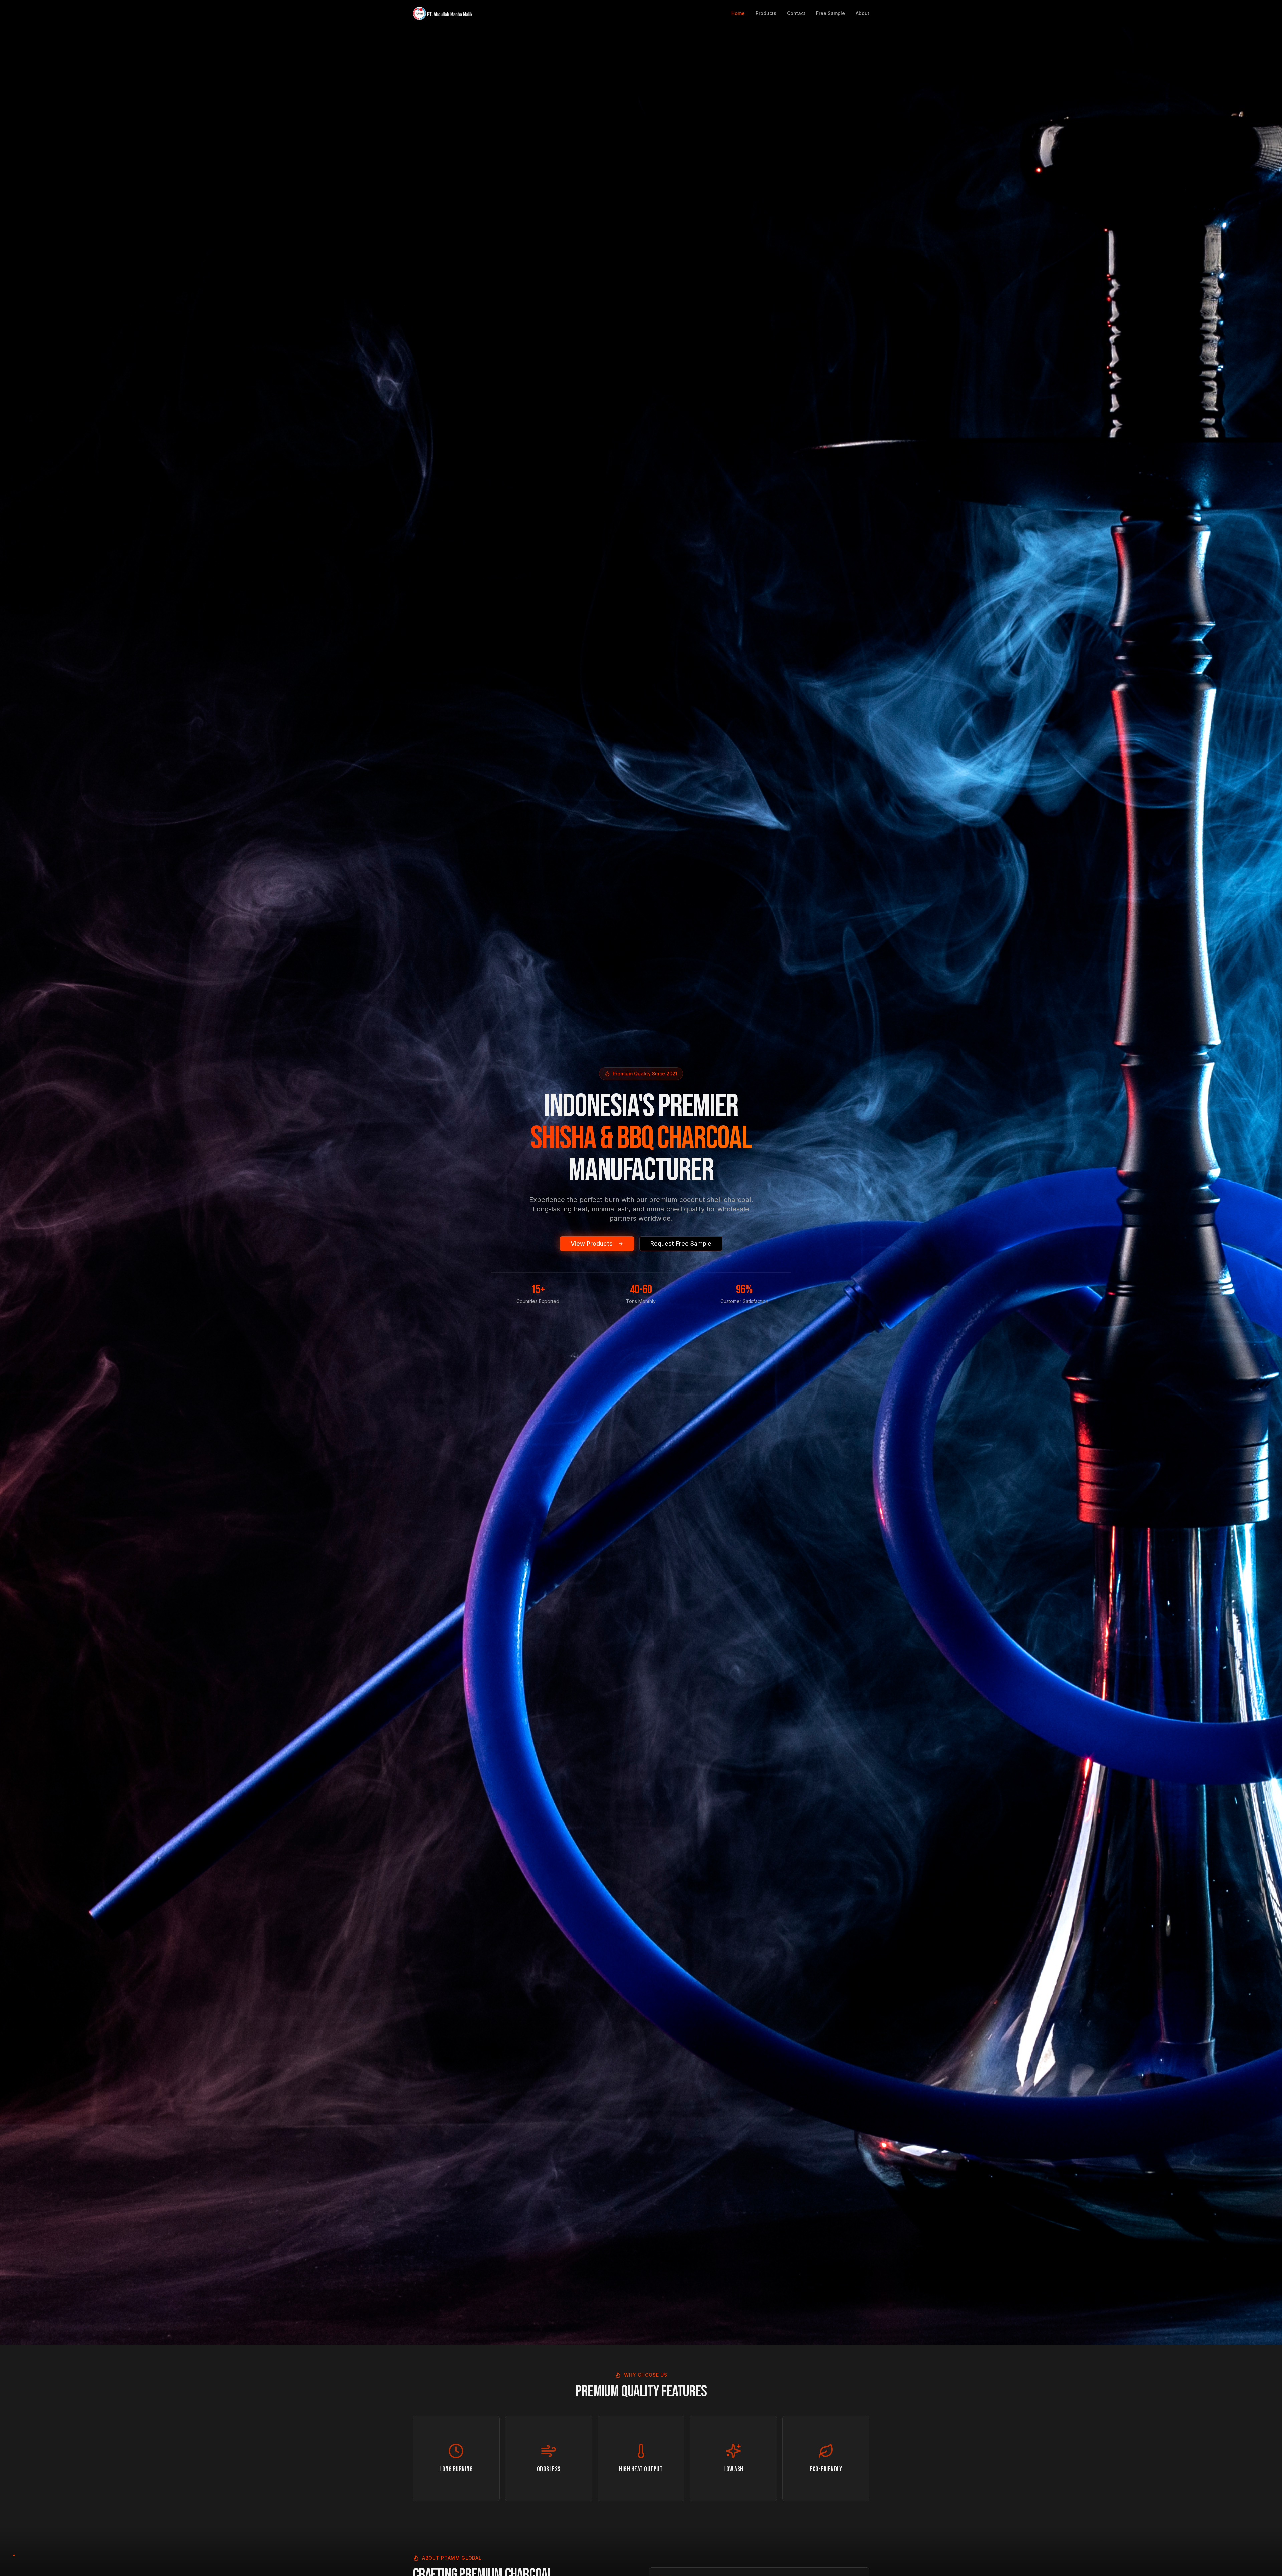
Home (738, 13)
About (863, 13)
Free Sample (830, 13)
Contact (796, 13)
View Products (592, 1243)
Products (766, 13)
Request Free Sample (681, 1243)
